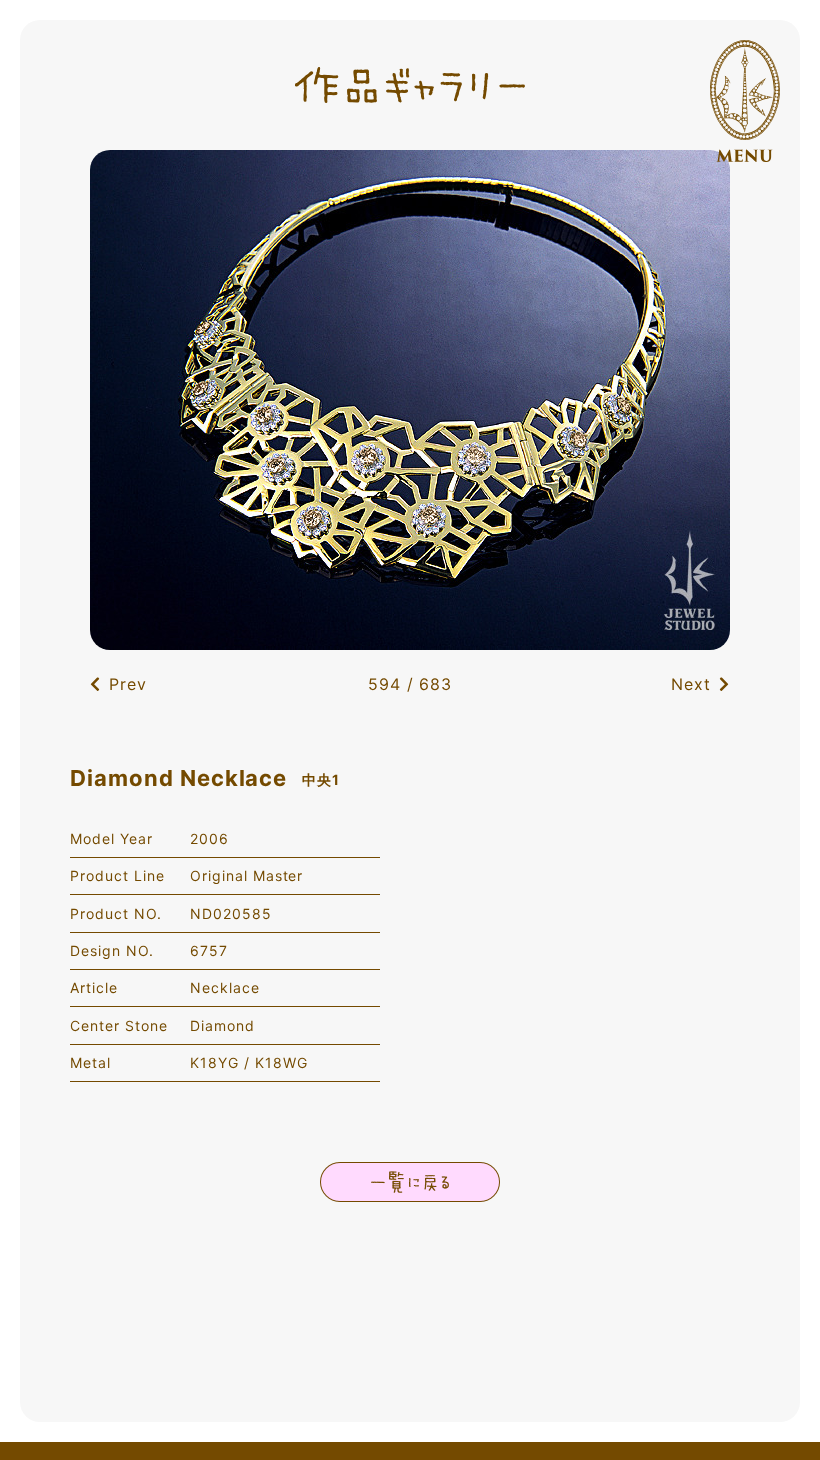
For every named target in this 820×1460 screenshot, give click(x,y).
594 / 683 (410, 684)
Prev (128, 684)
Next (691, 684)
